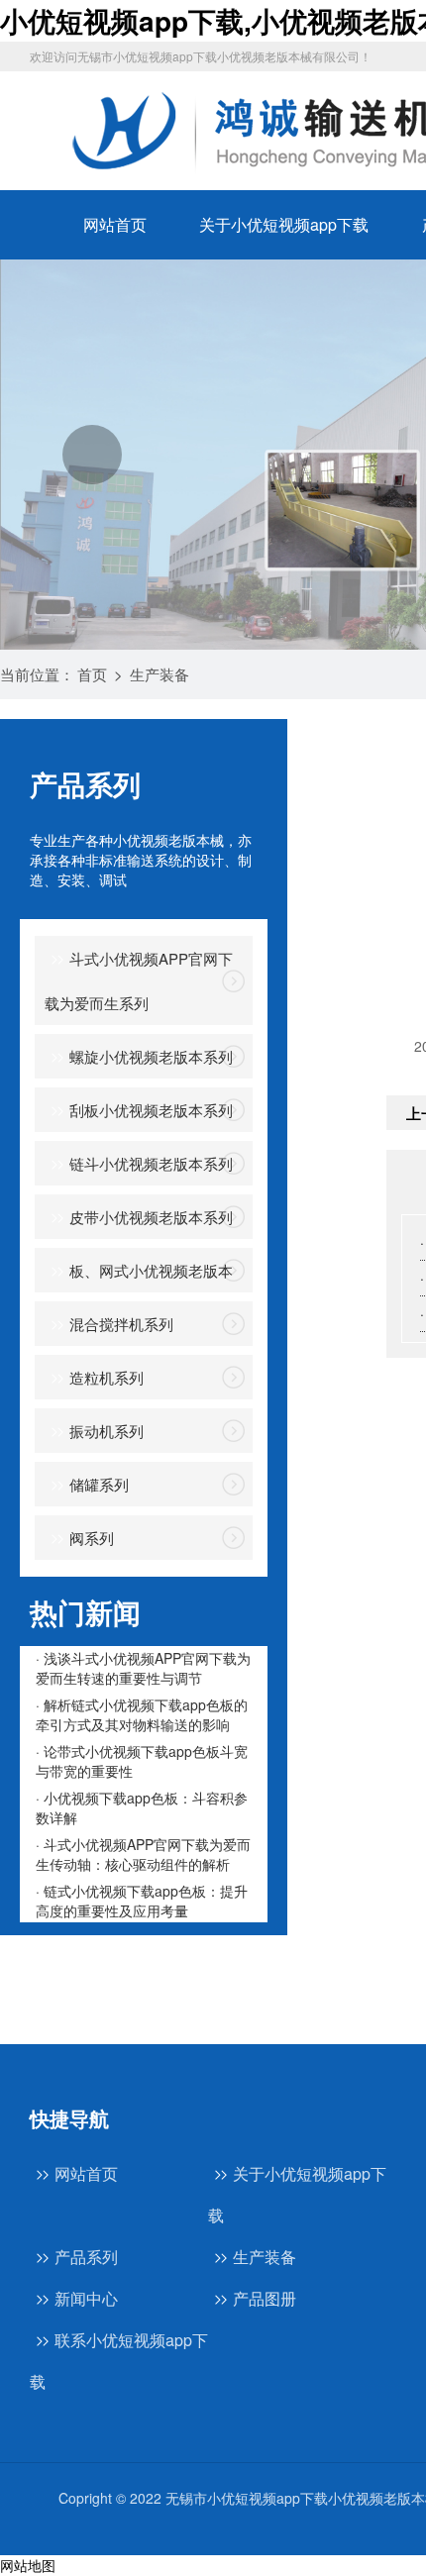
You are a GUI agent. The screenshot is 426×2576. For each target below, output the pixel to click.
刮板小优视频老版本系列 (151, 1110)
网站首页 (115, 224)
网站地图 (28, 2565)
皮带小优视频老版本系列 (151, 1217)
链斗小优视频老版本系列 (151, 1163)
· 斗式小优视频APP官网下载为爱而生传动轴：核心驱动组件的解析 (143, 1854)
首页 (92, 674)
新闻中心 (86, 2298)
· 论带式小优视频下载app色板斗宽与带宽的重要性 (142, 1761)
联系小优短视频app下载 (119, 2361)
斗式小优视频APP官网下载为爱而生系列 (139, 980)
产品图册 (265, 2298)
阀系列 (92, 1538)
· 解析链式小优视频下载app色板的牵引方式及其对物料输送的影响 (142, 1714)
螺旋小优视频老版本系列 (151, 1056)
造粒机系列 (106, 1377)
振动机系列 (106, 1431)
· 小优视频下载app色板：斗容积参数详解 (142, 1807)
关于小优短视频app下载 (284, 224)
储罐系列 (99, 1484)
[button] (92, 455)
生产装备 (160, 674)
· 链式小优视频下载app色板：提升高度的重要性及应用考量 (142, 1901)
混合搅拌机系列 (121, 1324)
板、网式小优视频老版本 (151, 1270)
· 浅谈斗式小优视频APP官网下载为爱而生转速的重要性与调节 (143, 1668)
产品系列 (86, 2257)
